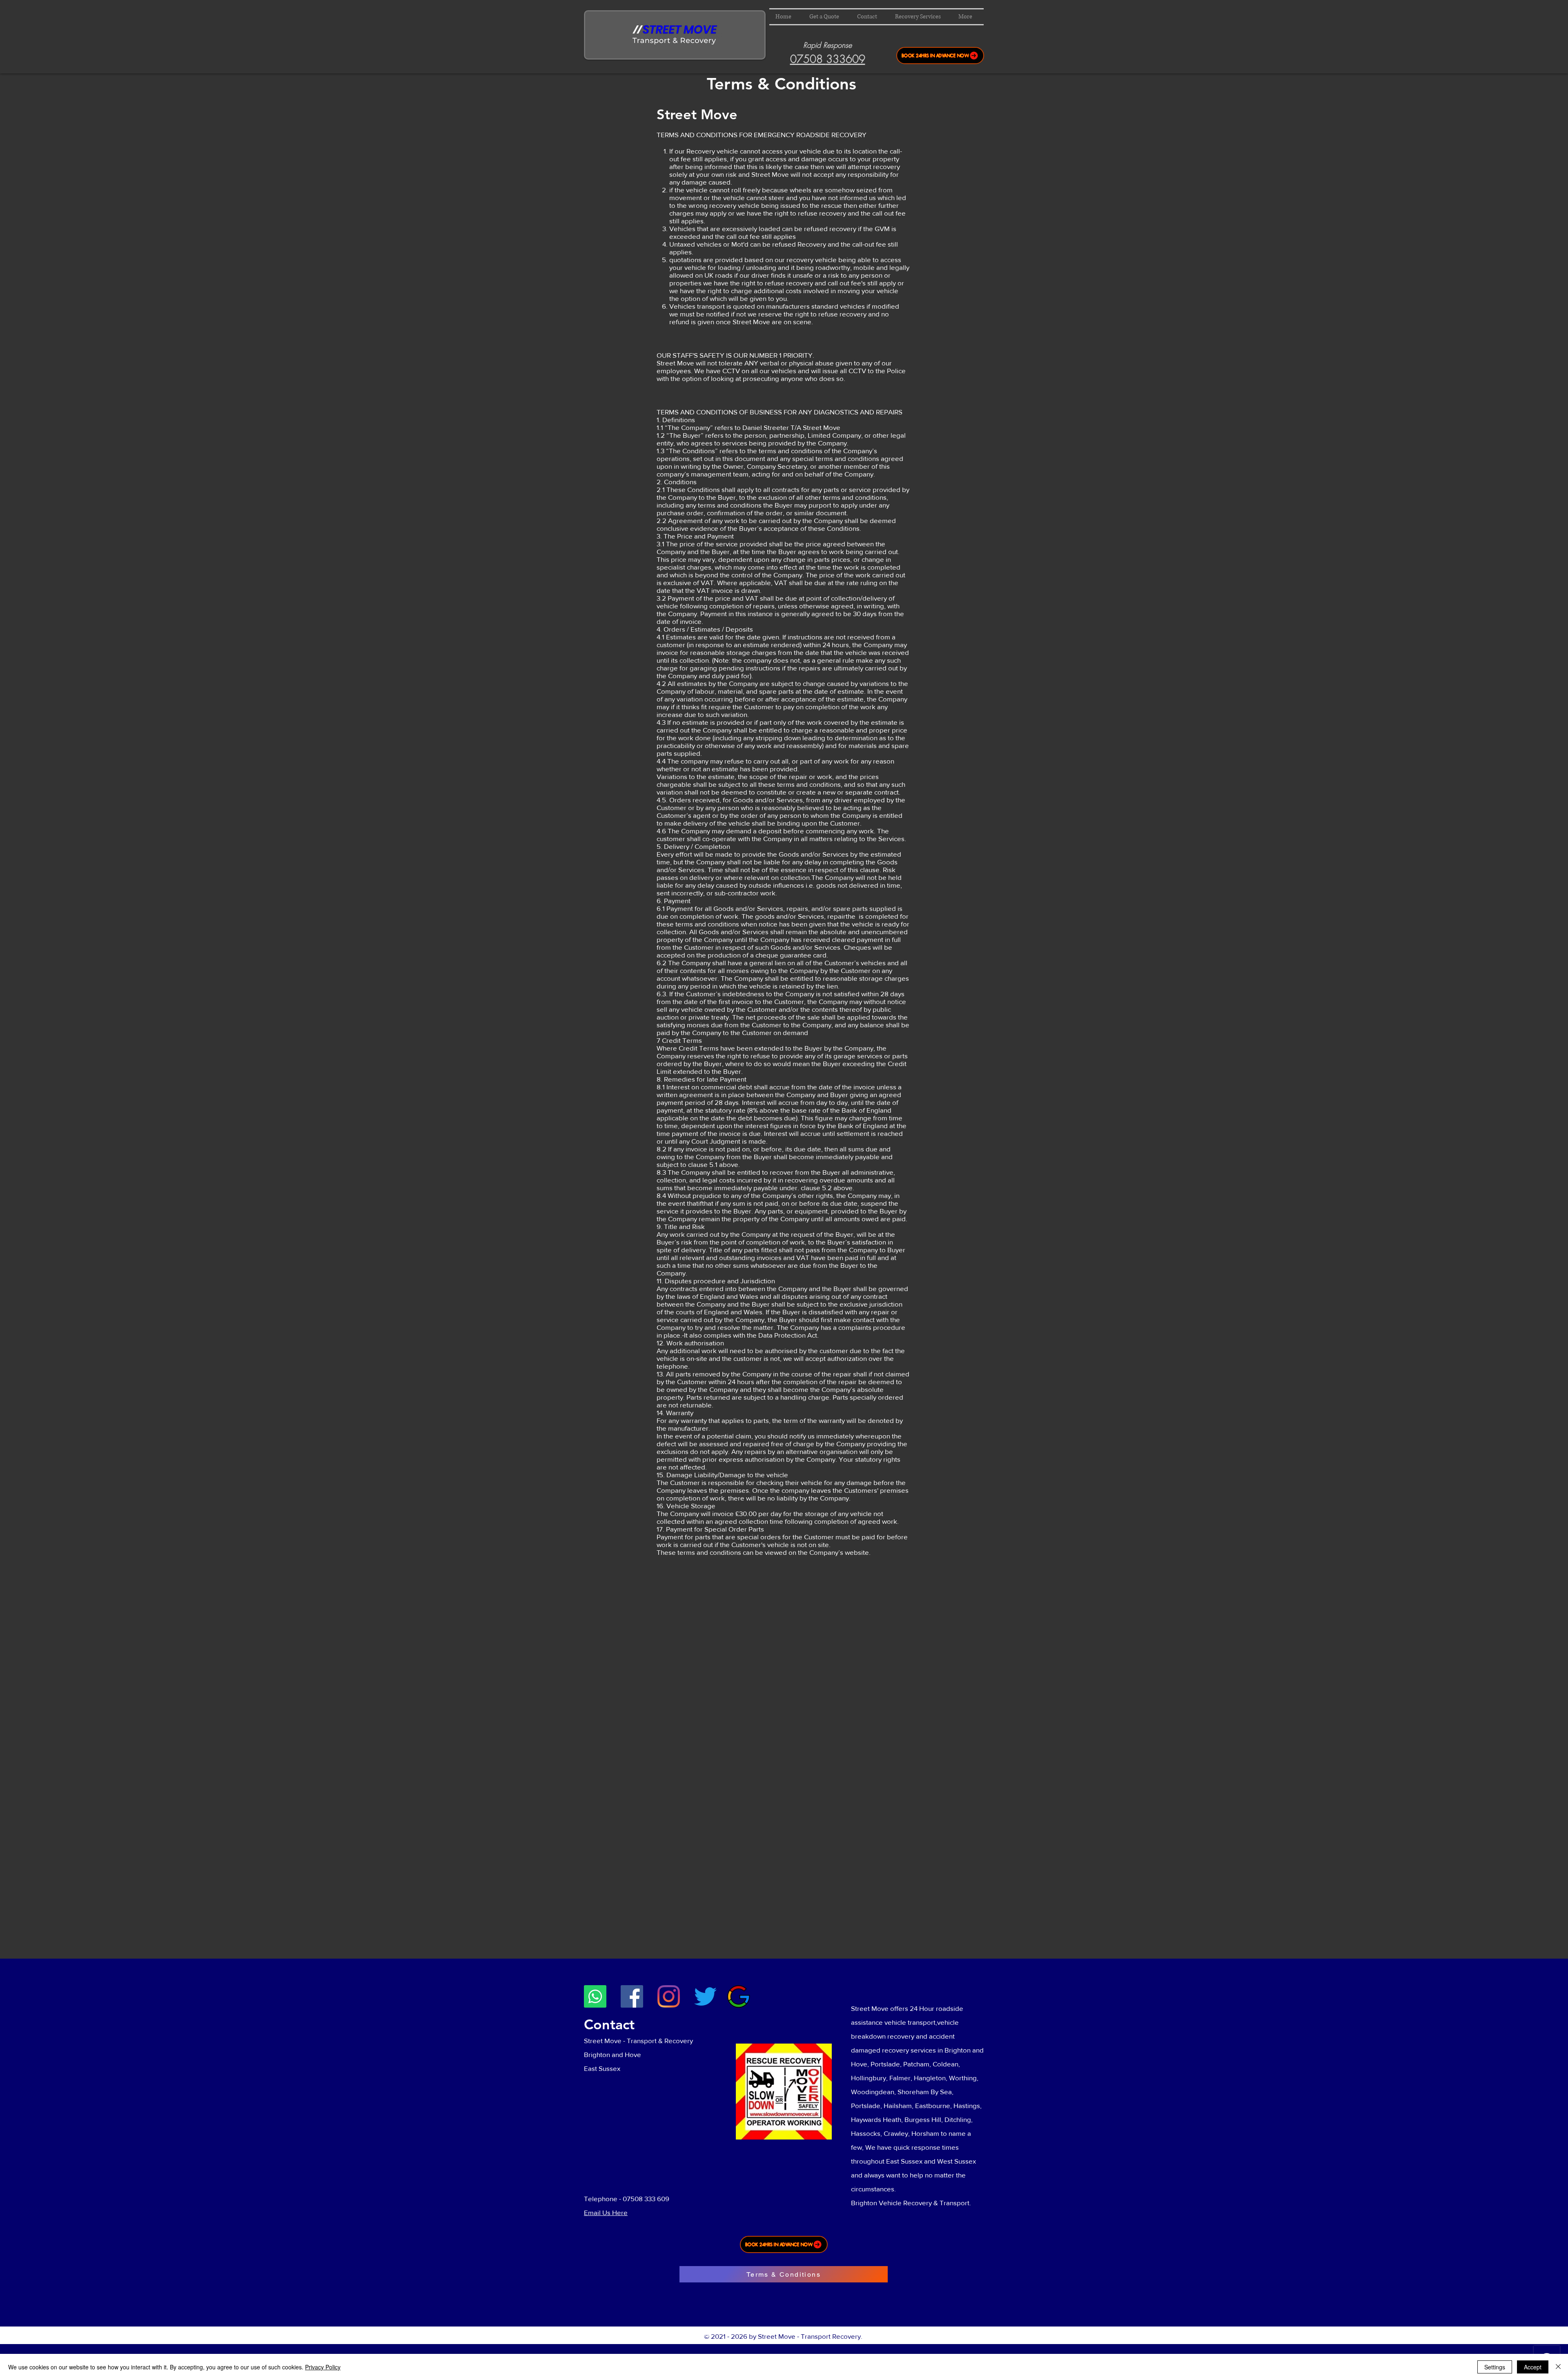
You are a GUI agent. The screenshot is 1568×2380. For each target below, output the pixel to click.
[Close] (1558, 2367)
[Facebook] (632, 1996)
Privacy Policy (323, 2367)
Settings (1495, 2367)
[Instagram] (669, 1996)
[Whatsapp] (595, 1996)
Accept (1533, 2367)
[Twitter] (705, 1996)
